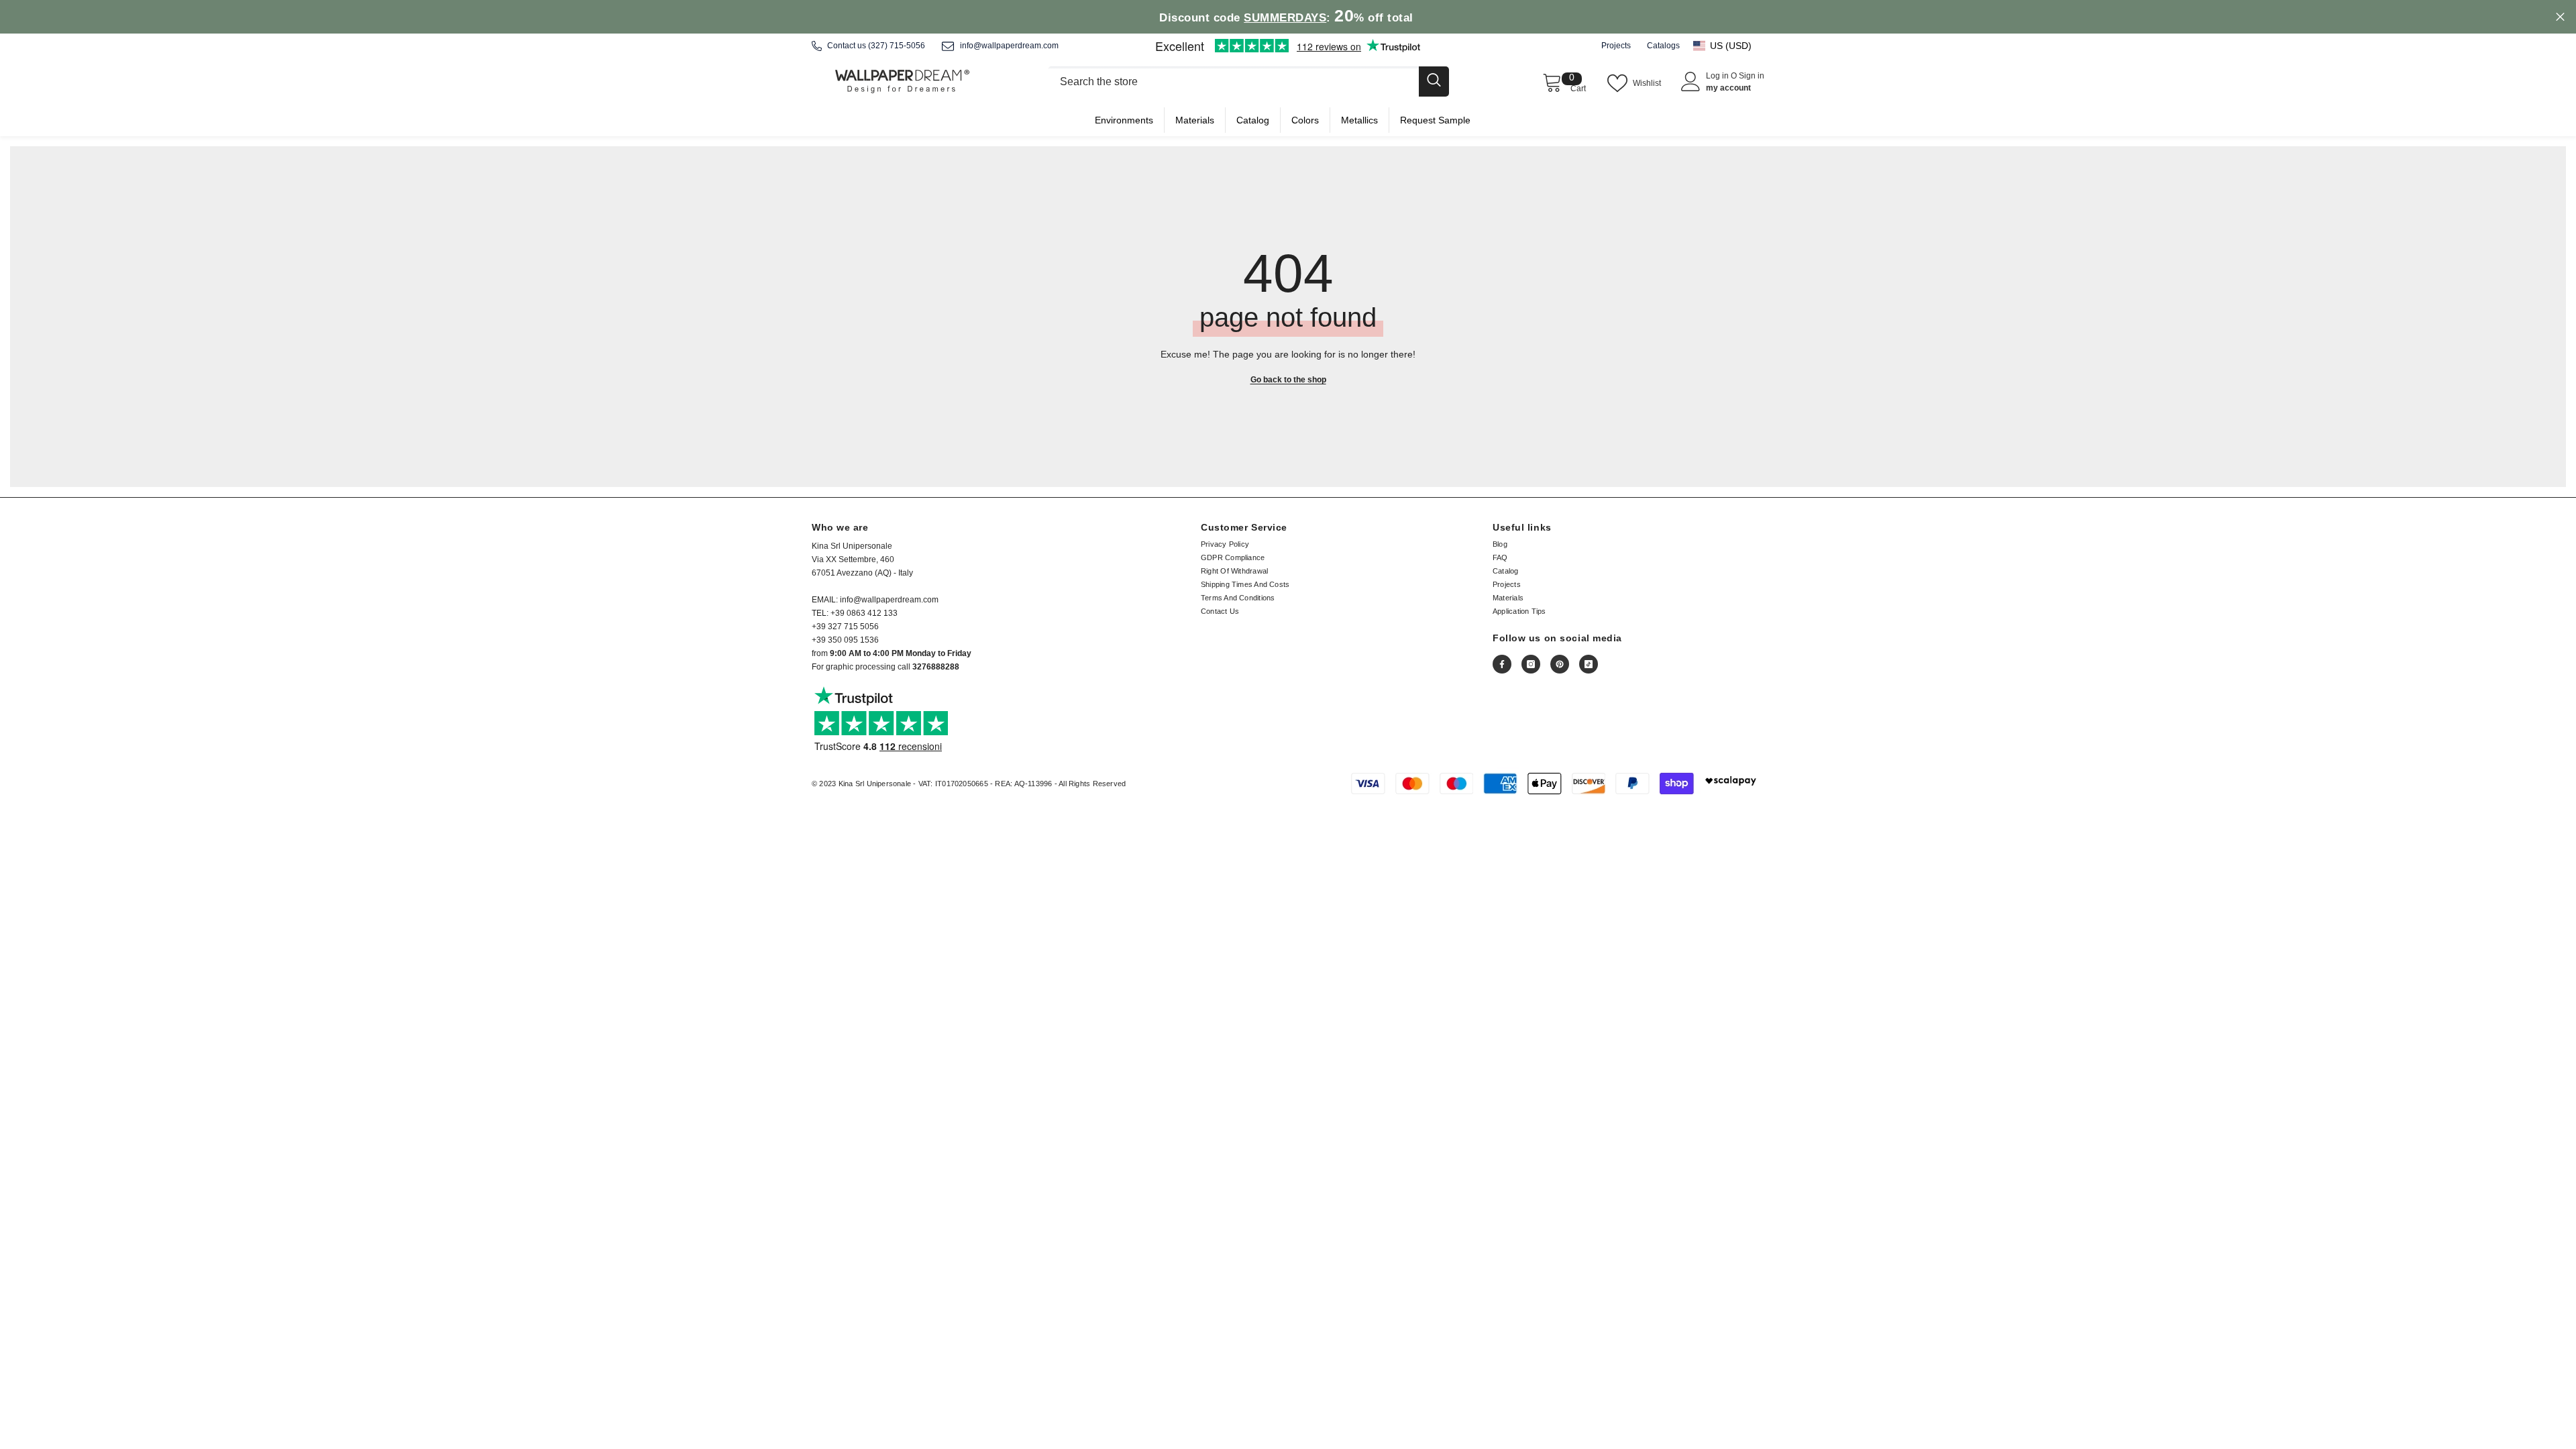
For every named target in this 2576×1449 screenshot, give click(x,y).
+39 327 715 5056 (845, 627)
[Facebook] (1502, 664)
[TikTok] (1589, 664)
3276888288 (936, 667)
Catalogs (1663, 46)
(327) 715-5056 (897, 46)
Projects (1616, 46)
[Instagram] (1531, 664)
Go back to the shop (1288, 380)
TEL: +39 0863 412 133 (855, 613)
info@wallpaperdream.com (1009, 46)
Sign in (1752, 76)
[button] (1729, 46)
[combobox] (1233, 82)
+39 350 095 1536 (845, 640)
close (2560, 17)
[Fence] (1248, 82)
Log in (1718, 76)
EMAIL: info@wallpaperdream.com (875, 600)
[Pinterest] (1560, 664)
